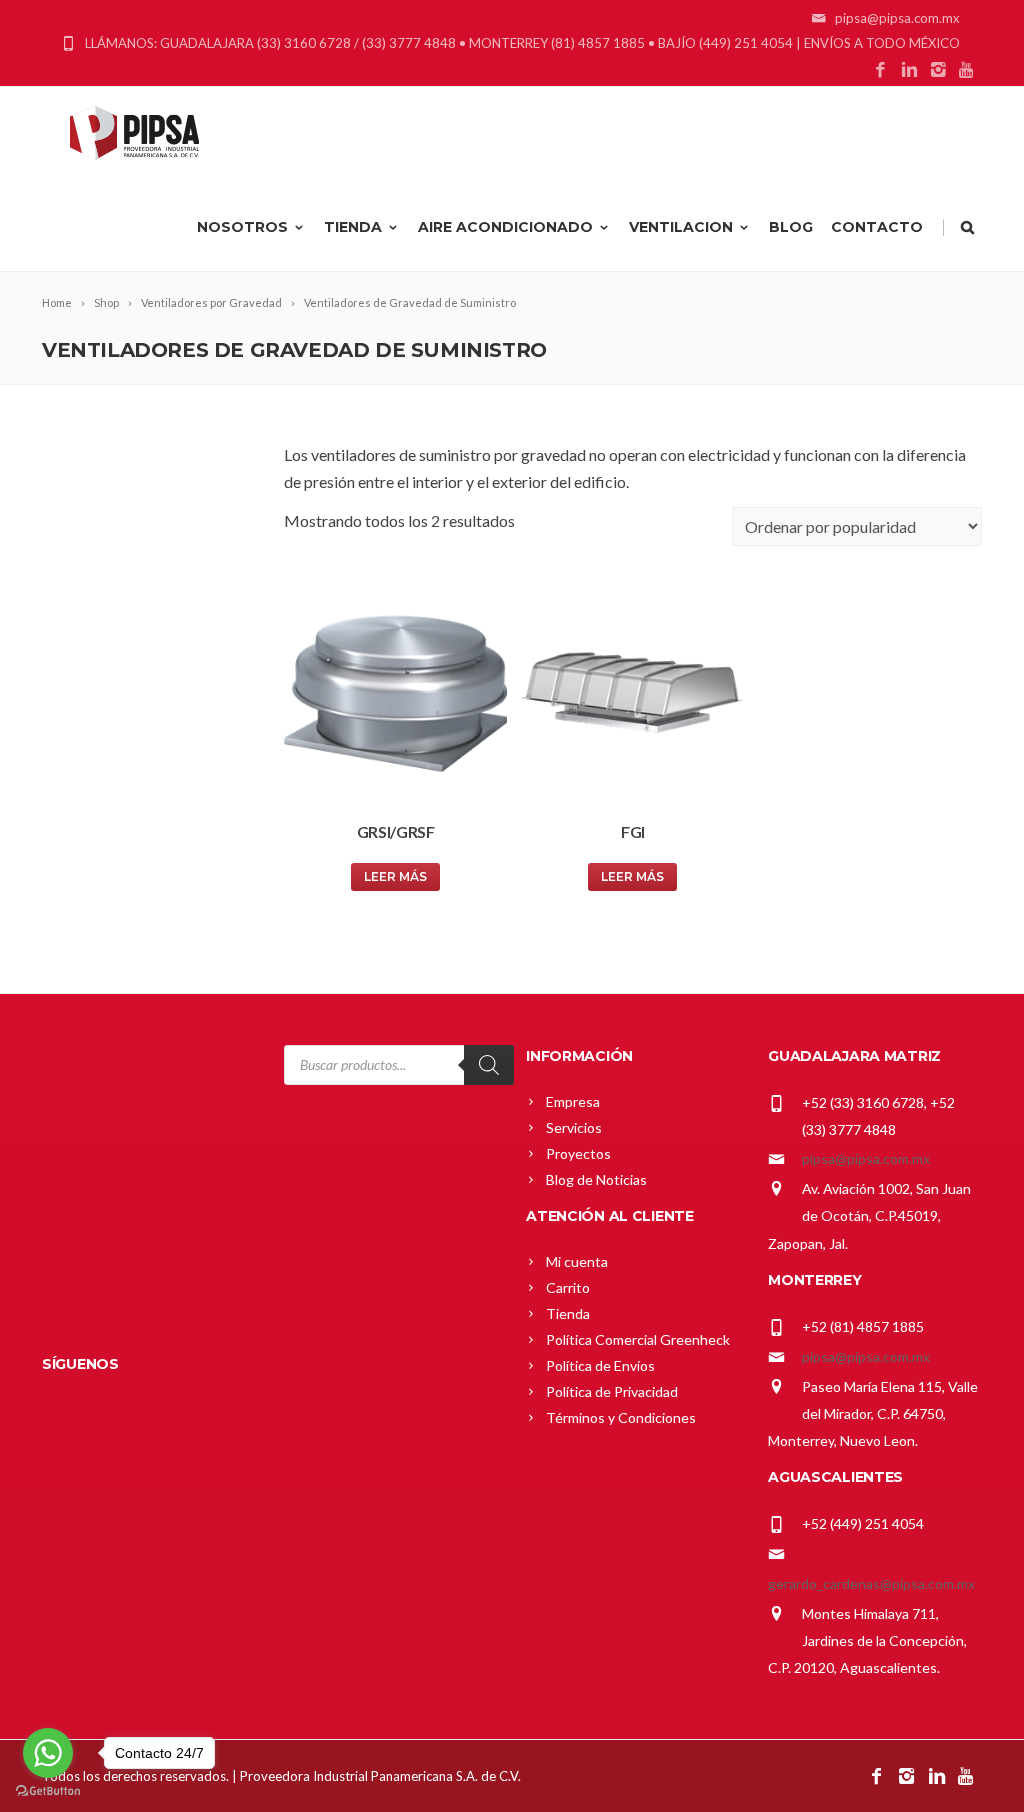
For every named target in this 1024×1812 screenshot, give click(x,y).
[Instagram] (938, 70)
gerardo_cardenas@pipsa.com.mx (871, 1583)
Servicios (574, 1127)
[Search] (489, 1065)
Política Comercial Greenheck (638, 1339)
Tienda (568, 1313)
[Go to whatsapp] (48, 1753)
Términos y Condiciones (621, 1417)
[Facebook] (880, 70)
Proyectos (578, 1153)
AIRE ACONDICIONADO (505, 227)
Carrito (568, 1287)
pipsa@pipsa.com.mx (866, 1158)
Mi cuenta (577, 1261)
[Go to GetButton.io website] (48, 1791)
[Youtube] (967, 70)
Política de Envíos (600, 1365)
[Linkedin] (909, 70)
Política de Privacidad (612, 1391)
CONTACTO (877, 227)
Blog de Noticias (596, 1179)
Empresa (573, 1101)
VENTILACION (681, 227)
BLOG (791, 227)
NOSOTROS (242, 227)
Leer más (395, 876)
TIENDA (353, 227)
